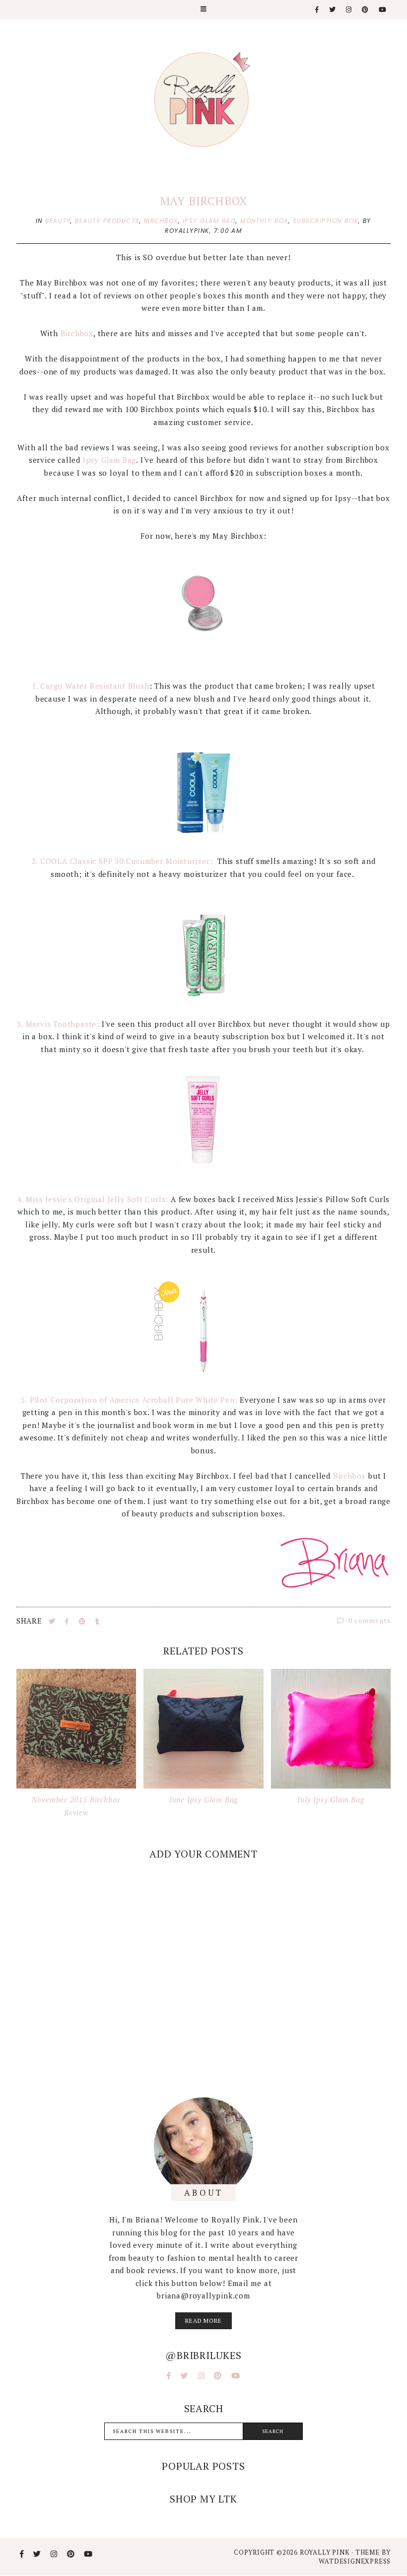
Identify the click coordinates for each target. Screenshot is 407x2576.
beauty (58, 221)
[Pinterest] (366, 10)
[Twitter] (333, 10)
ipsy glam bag (209, 221)
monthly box (264, 221)
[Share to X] (53, 1621)
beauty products (107, 221)
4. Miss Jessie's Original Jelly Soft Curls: (93, 1199)
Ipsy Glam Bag (108, 460)
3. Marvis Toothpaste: (58, 1024)
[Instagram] (349, 10)
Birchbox (77, 333)
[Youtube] (383, 10)
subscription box (326, 221)
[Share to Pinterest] (83, 1621)
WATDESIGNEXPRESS (355, 2561)
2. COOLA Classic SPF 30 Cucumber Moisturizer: (123, 861)
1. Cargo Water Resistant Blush (91, 686)
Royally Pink (326, 2552)
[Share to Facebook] (68, 1621)
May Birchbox (204, 201)
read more (203, 2321)
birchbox (161, 221)
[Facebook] (317, 10)
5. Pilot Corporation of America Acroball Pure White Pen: (129, 1400)
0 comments (369, 1620)
